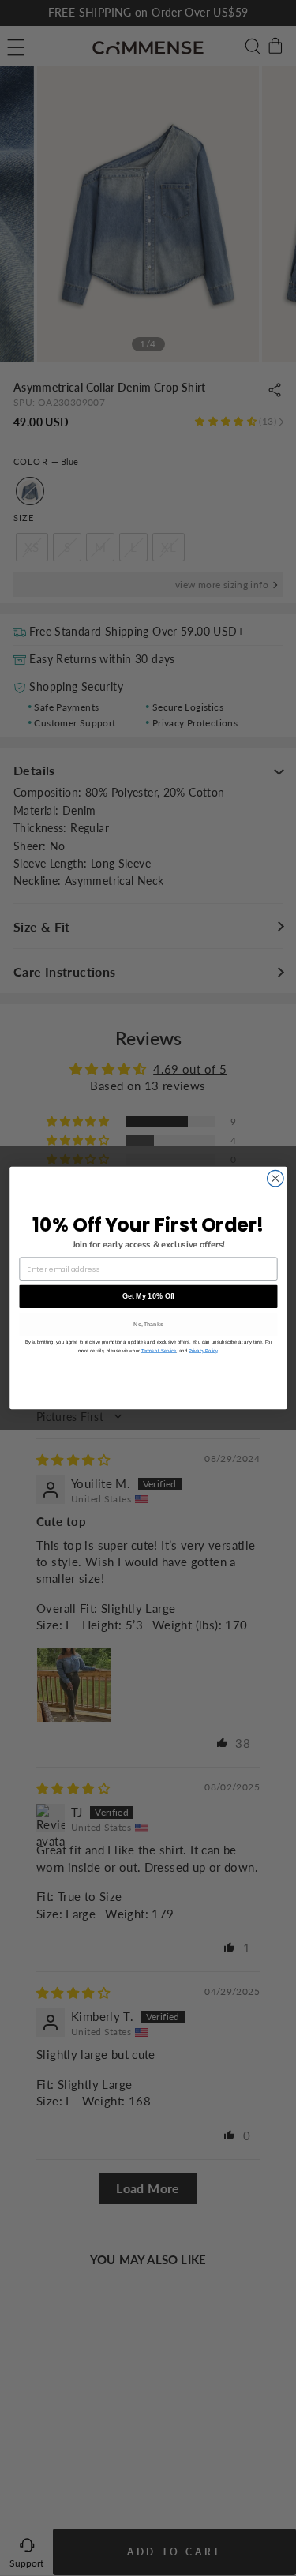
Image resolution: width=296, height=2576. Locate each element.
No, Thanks (148, 1324)
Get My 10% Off (148, 1296)
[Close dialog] (275, 1178)
